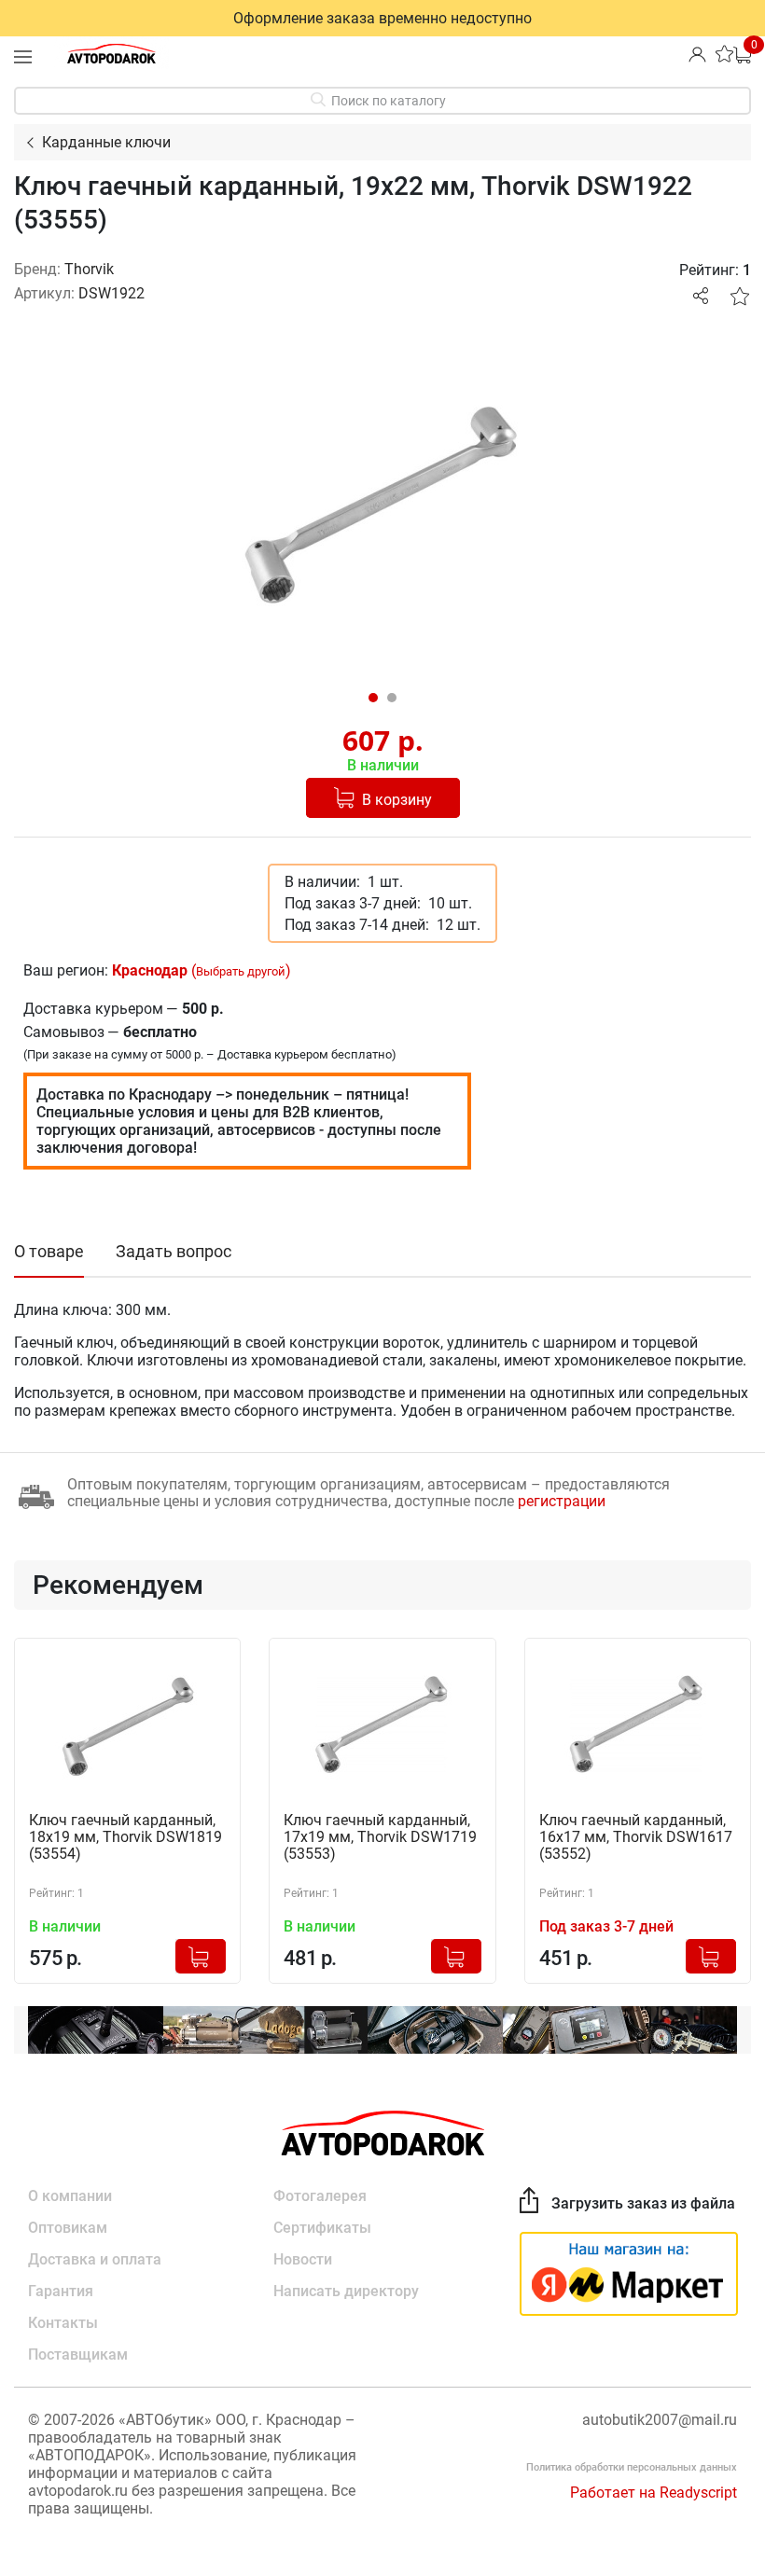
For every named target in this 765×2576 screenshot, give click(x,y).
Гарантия (61, 2291)
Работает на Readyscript (654, 2493)
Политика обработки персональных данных (632, 2467)
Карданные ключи (106, 142)
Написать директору (346, 2291)
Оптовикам (68, 2228)
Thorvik (89, 269)
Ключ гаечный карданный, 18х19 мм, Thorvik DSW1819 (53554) (125, 1837)
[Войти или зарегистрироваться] (697, 54)
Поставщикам (78, 2354)
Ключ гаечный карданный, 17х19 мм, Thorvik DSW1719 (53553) (380, 1837)
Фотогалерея (320, 2196)
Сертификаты (322, 2228)
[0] (742, 54)
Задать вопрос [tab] (174, 1251)
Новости (303, 2259)
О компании (70, 2196)
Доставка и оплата (95, 2259)
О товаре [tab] (49, 1251)
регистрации (562, 1501)
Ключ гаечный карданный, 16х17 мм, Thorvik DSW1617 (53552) (636, 1837)
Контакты (63, 2323)
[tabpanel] (382, 504)
